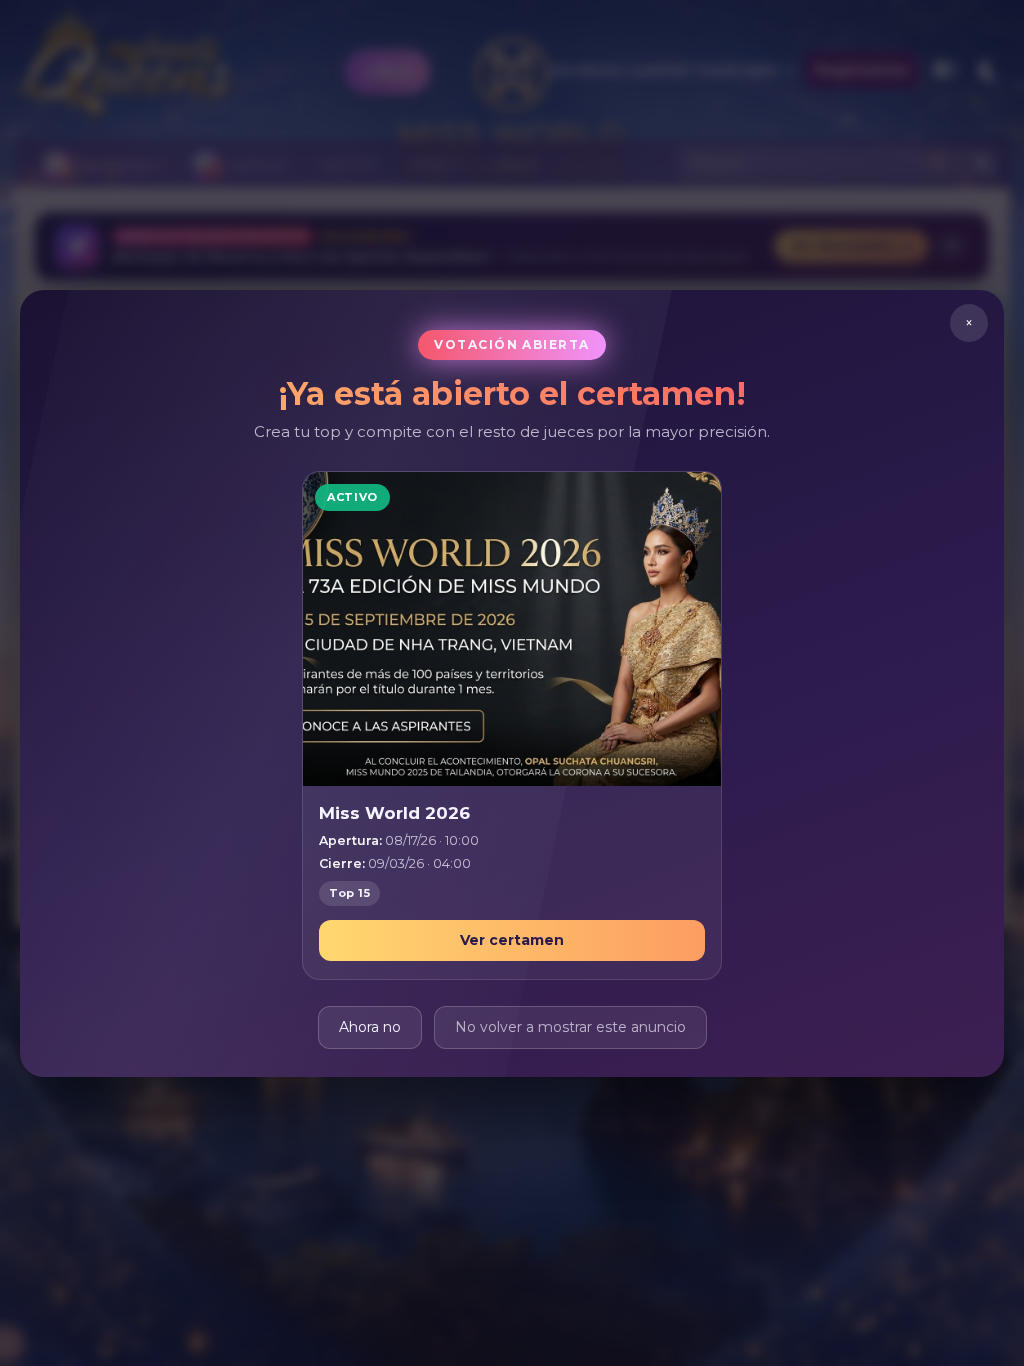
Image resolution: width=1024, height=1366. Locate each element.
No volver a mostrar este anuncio (570, 1026)
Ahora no (370, 1026)
